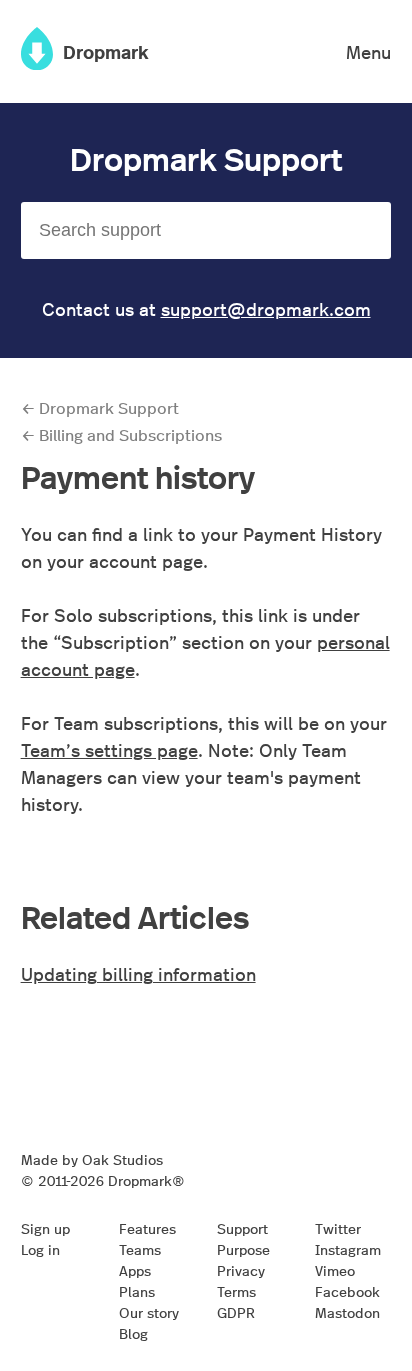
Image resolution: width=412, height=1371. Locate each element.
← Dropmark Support (100, 407)
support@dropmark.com (266, 308)
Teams (140, 1249)
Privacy (241, 1270)
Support (242, 1228)
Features (147, 1228)
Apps (135, 1270)
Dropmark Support (206, 157)
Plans (137, 1291)
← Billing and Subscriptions (121, 434)
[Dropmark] (37, 62)
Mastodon (347, 1312)
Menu (368, 51)
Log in (40, 1249)
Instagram (348, 1249)
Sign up (45, 1228)
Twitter (338, 1228)
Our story (149, 1312)
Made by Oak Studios (92, 1159)
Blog (133, 1333)
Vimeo (335, 1270)
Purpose (243, 1249)
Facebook (347, 1291)
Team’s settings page (109, 749)
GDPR (236, 1312)
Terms (236, 1291)
